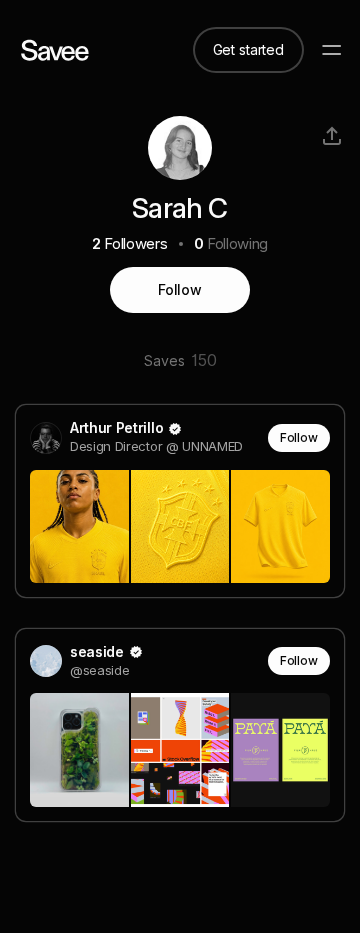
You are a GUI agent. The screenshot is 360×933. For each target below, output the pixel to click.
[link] (180, 501)
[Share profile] (332, 136)
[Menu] (332, 50)
